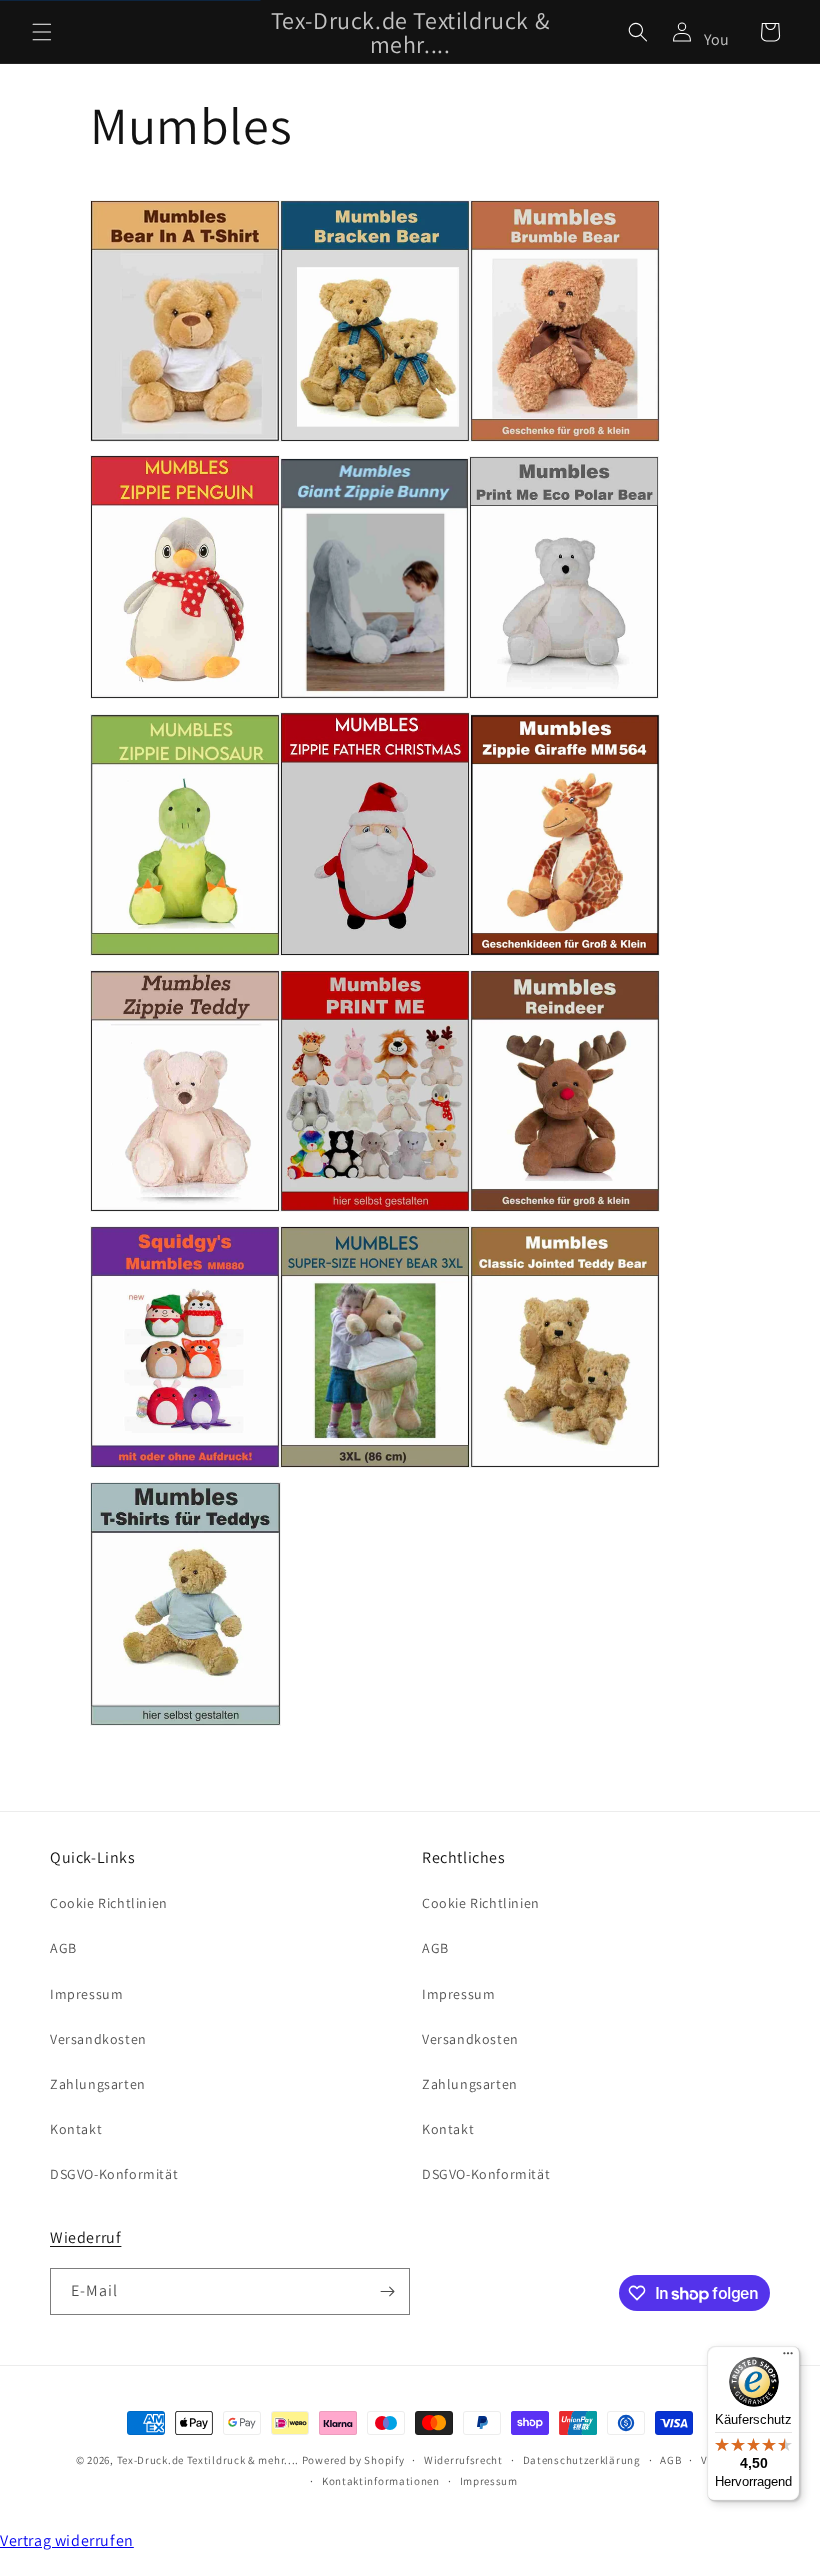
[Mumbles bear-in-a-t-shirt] (185, 440)
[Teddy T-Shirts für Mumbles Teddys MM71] (185, 1724)
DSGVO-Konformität (114, 2174)
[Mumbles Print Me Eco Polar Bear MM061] (564, 697)
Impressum (86, 1994)
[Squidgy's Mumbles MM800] (185, 1466)
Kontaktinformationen (381, 2481)
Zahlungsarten (98, 2084)
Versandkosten (98, 2039)
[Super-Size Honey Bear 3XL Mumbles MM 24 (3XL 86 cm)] (375, 1466)
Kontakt (76, 2129)
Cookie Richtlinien (109, 1903)
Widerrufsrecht (463, 2460)
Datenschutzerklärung (582, 2460)
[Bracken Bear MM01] (375, 440)
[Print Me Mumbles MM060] (375, 1210)
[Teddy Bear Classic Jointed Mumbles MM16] (565, 1466)
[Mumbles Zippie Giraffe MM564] (565, 954)
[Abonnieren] (387, 2291)
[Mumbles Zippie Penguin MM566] (185, 697)
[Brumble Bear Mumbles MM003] (565, 440)
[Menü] (788, 2358)
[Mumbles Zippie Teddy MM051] (185, 1210)
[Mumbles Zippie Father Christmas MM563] (375, 954)
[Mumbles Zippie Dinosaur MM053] (185, 954)
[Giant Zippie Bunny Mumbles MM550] (374, 697)
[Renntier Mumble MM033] (565, 1210)
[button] (42, 32)
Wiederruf (85, 2237)
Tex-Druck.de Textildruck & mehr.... (208, 2460)
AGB (63, 1948)
